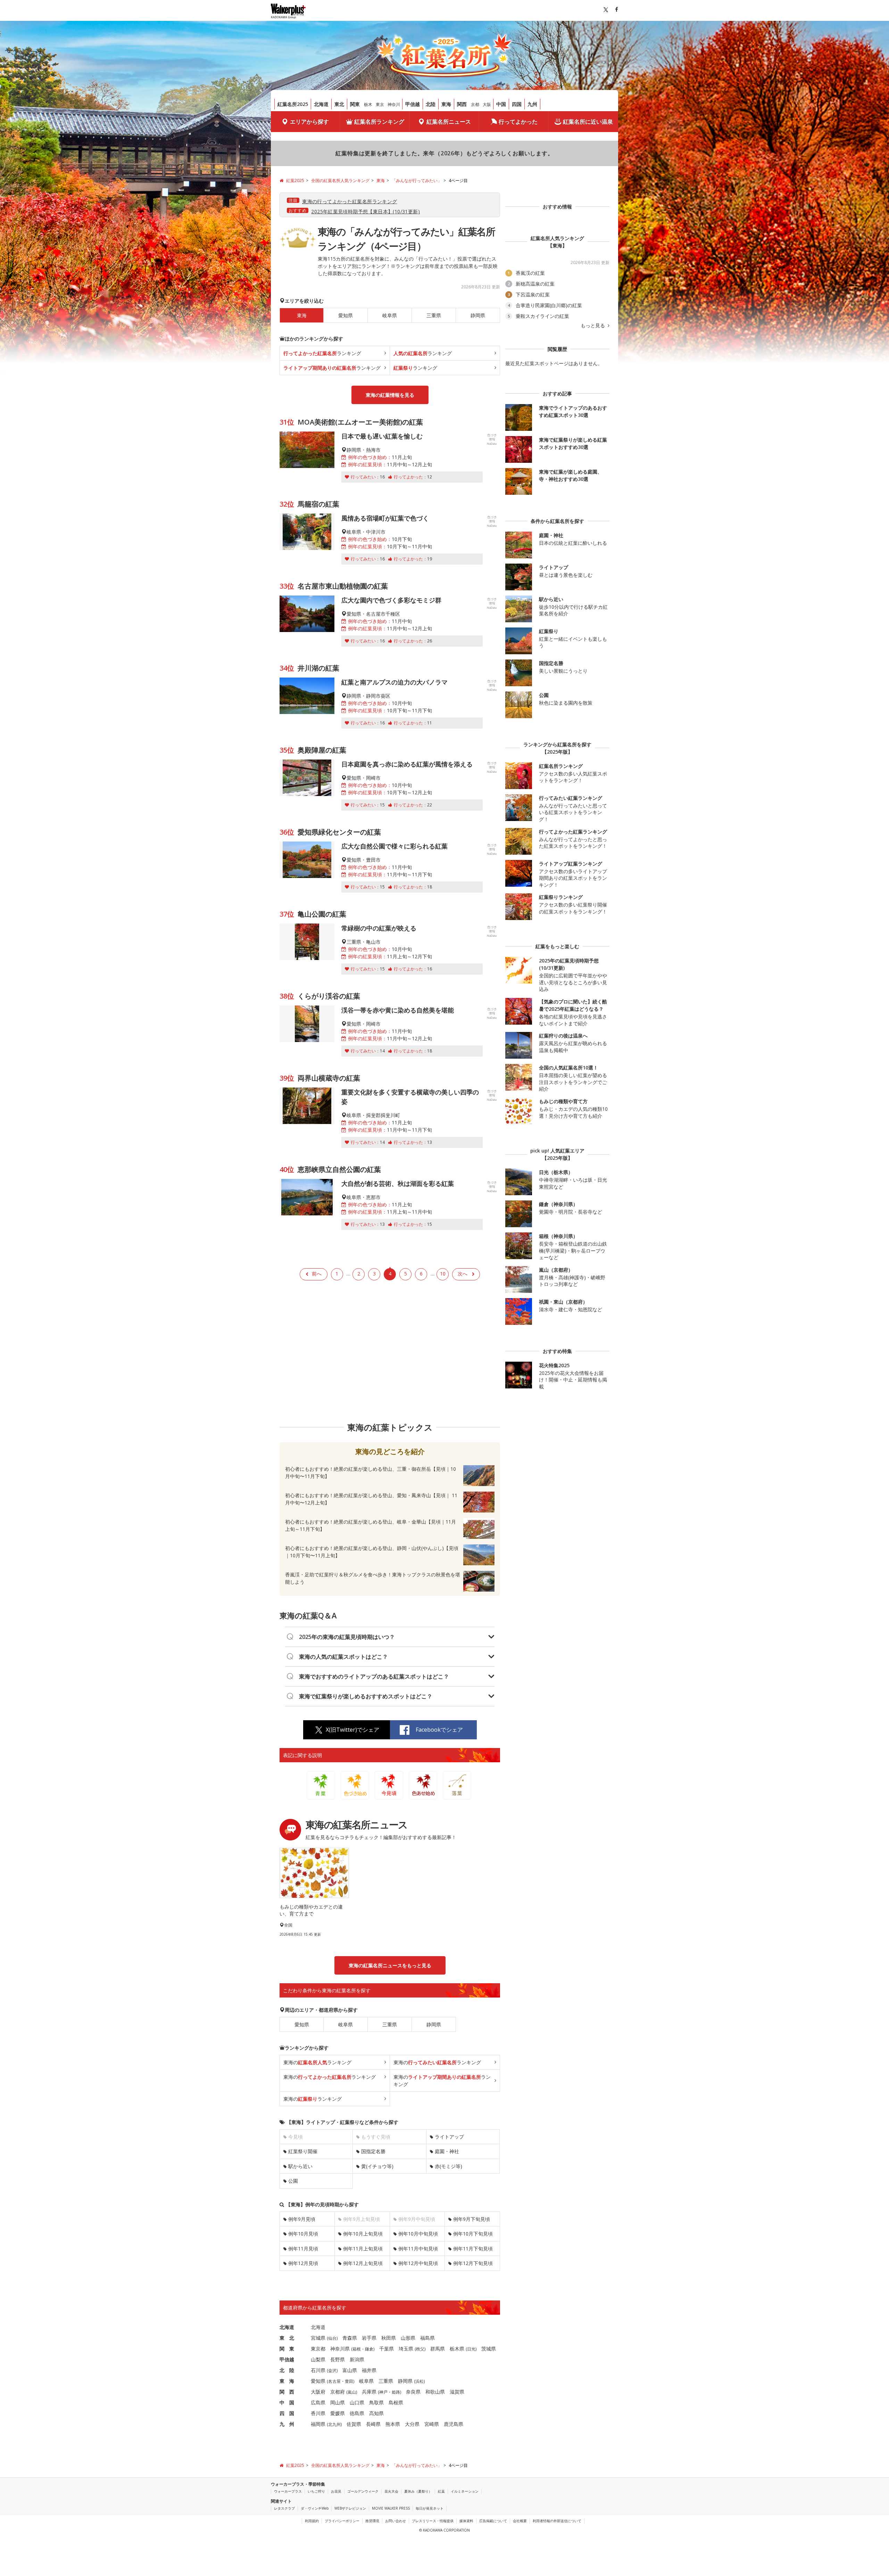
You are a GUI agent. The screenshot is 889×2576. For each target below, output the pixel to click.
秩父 (420, 2349)
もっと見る (593, 326)
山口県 (357, 2402)
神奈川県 (340, 2349)
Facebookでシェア (439, 1730)
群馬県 (438, 2349)
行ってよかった (518, 122)
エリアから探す (309, 122)
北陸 (431, 104)
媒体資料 (466, 2521)
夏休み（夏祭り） (418, 2491)
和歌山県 (435, 2392)
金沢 (332, 2370)
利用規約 (312, 2521)
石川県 (318, 2370)
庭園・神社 (447, 2151)
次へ (463, 1274)
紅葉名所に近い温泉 (588, 122)
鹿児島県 (454, 2424)
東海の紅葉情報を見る (390, 395)
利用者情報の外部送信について (557, 2521)
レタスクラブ (284, 2508)
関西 (462, 104)
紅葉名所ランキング (379, 122)
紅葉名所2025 (293, 104)
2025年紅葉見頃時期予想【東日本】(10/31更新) (365, 211)
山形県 (408, 2338)
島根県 (396, 2402)
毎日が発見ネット (430, 2508)
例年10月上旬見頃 (363, 2234)
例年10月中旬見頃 (418, 2234)
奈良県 (413, 2392)
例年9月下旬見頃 (472, 2219)
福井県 (369, 2370)
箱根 (357, 2349)
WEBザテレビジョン (350, 2508)
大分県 (412, 2424)
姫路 (396, 2392)
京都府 (338, 2392)
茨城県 (489, 2349)
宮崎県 (432, 2424)
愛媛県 (338, 2413)
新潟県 (357, 2359)
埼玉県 (406, 2349)
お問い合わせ (396, 2521)
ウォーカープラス (288, 2491)
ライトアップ (449, 2137)
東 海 (287, 2381)
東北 (339, 104)
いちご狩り (316, 2491)
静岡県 (478, 315)
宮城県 (318, 2338)
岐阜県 (390, 315)
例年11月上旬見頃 (363, 2249)
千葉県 (387, 2349)
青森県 (350, 2338)
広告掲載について (493, 2521)
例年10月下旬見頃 (473, 2234)
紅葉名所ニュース (449, 122)
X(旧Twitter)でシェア (352, 1730)
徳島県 (357, 2413)
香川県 (318, 2413)
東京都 (318, 2349)
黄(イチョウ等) (377, 2166)
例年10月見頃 (303, 2234)
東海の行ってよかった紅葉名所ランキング (350, 201)
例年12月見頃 (303, 2263)
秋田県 (389, 2338)
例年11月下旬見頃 (473, 2249)
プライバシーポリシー (342, 2521)
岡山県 (338, 2402)
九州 (532, 104)
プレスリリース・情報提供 (433, 2521)
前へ (317, 1274)
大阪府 (318, 2392)
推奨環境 (372, 2521)
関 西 (287, 2392)
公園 (293, 2181)
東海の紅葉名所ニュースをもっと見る (390, 1965)
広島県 (318, 2402)
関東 (355, 104)
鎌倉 (369, 2349)
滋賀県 (457, 2392)
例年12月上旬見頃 (363, 2263)
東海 (446, 104)
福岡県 (318, 2424)
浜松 (419, 2381)
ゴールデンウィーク (363, 2491)
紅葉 (441, 2491)
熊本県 (393, 2424)
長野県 (338, 2359)
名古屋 (334, 2381)
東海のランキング (317, 2062)
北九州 (334, 2424)
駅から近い (300, 2166)
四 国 (287, 2413)
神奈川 (394, 104)
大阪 (487, 104)
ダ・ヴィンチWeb (315, 2508)
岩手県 (369, 2338)
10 (443, 1274)
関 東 (287, 2349)
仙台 (332, 2338)
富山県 (350, 2370)
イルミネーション (465, 2491)
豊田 (349, 2381)
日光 (471, 2349)
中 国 (287, 2402)
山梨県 (318, 2359)
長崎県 (373, 2424)
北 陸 (287, 2370)
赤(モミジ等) (448, 2166)
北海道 (321, 104)
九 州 (287, 2424)
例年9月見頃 (302, 2219)
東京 (380, 104)
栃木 (368, 104)
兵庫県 (369, 2392)
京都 (475, 104)
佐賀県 (354, 2424)
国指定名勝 (373, 2151)
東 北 (287, 2338)
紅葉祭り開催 (303, 2151)
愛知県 (346, 315)
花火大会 (391, 2491)
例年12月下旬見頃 (473, 2263)
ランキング (322, 353)
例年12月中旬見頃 (418, 2263)
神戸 (383, 2392)
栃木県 (457, 2349)
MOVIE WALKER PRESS (391, 2508)
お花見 (336, 2491)
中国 (501, 104)
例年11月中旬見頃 (418, 2249)
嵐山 (352, 2392)
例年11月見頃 (303, 2249)
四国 (517, 104)
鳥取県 (376, 2402)
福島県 (427, 2338)
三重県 (434, 315)
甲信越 (413, 104)
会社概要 (520, 2521)
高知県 (376, 2413)
